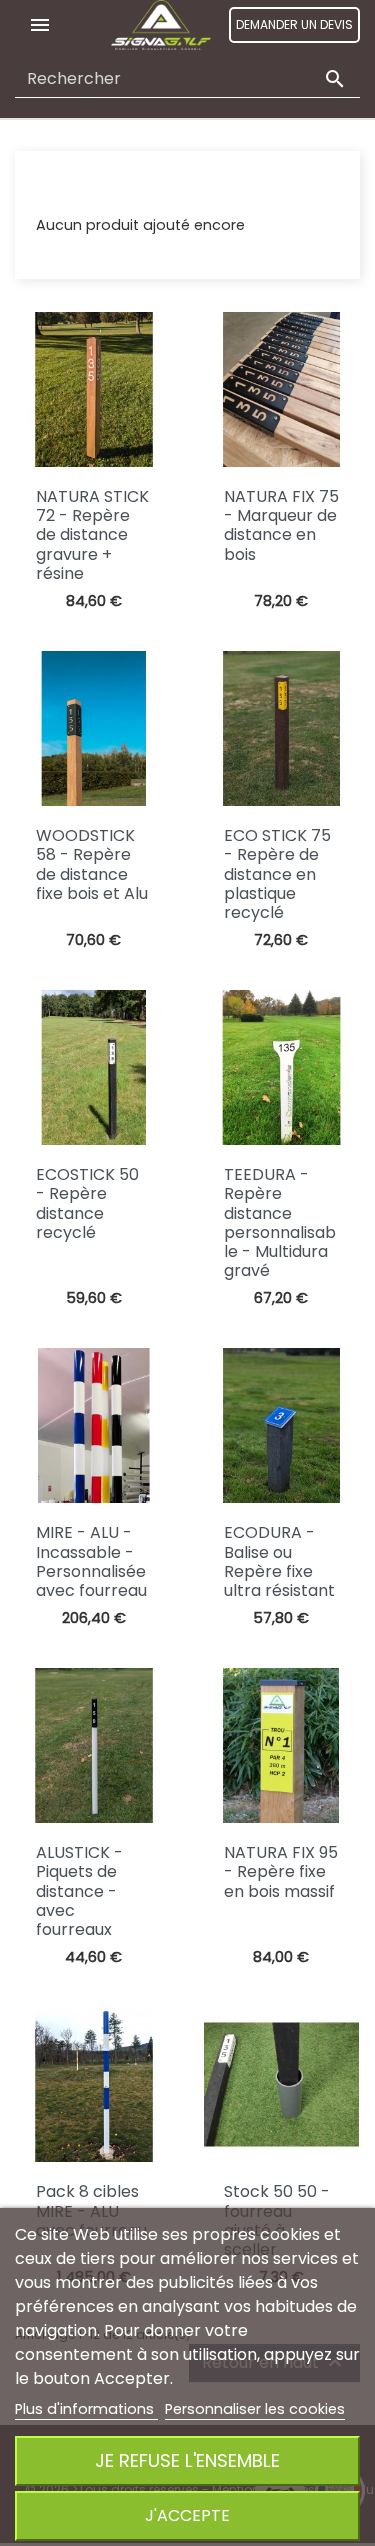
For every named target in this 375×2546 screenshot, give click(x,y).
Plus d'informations (86, 2409)
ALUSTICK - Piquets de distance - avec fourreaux (79, 1891)
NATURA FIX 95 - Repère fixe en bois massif (281, 1871)
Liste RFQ (67, 187)
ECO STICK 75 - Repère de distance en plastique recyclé (277, 874)
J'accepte (187, 2515)
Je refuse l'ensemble (187, 2460)
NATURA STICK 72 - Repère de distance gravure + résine (92, 535)
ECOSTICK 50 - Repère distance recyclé (87, 1203)
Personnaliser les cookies (255, 2409)
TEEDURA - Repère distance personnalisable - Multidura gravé (280, 1222)
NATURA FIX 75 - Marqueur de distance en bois (281, 525)
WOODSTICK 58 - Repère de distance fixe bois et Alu (92, 864)
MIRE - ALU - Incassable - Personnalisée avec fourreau (91, 1561)
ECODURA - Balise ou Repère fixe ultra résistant (279, 1561)
